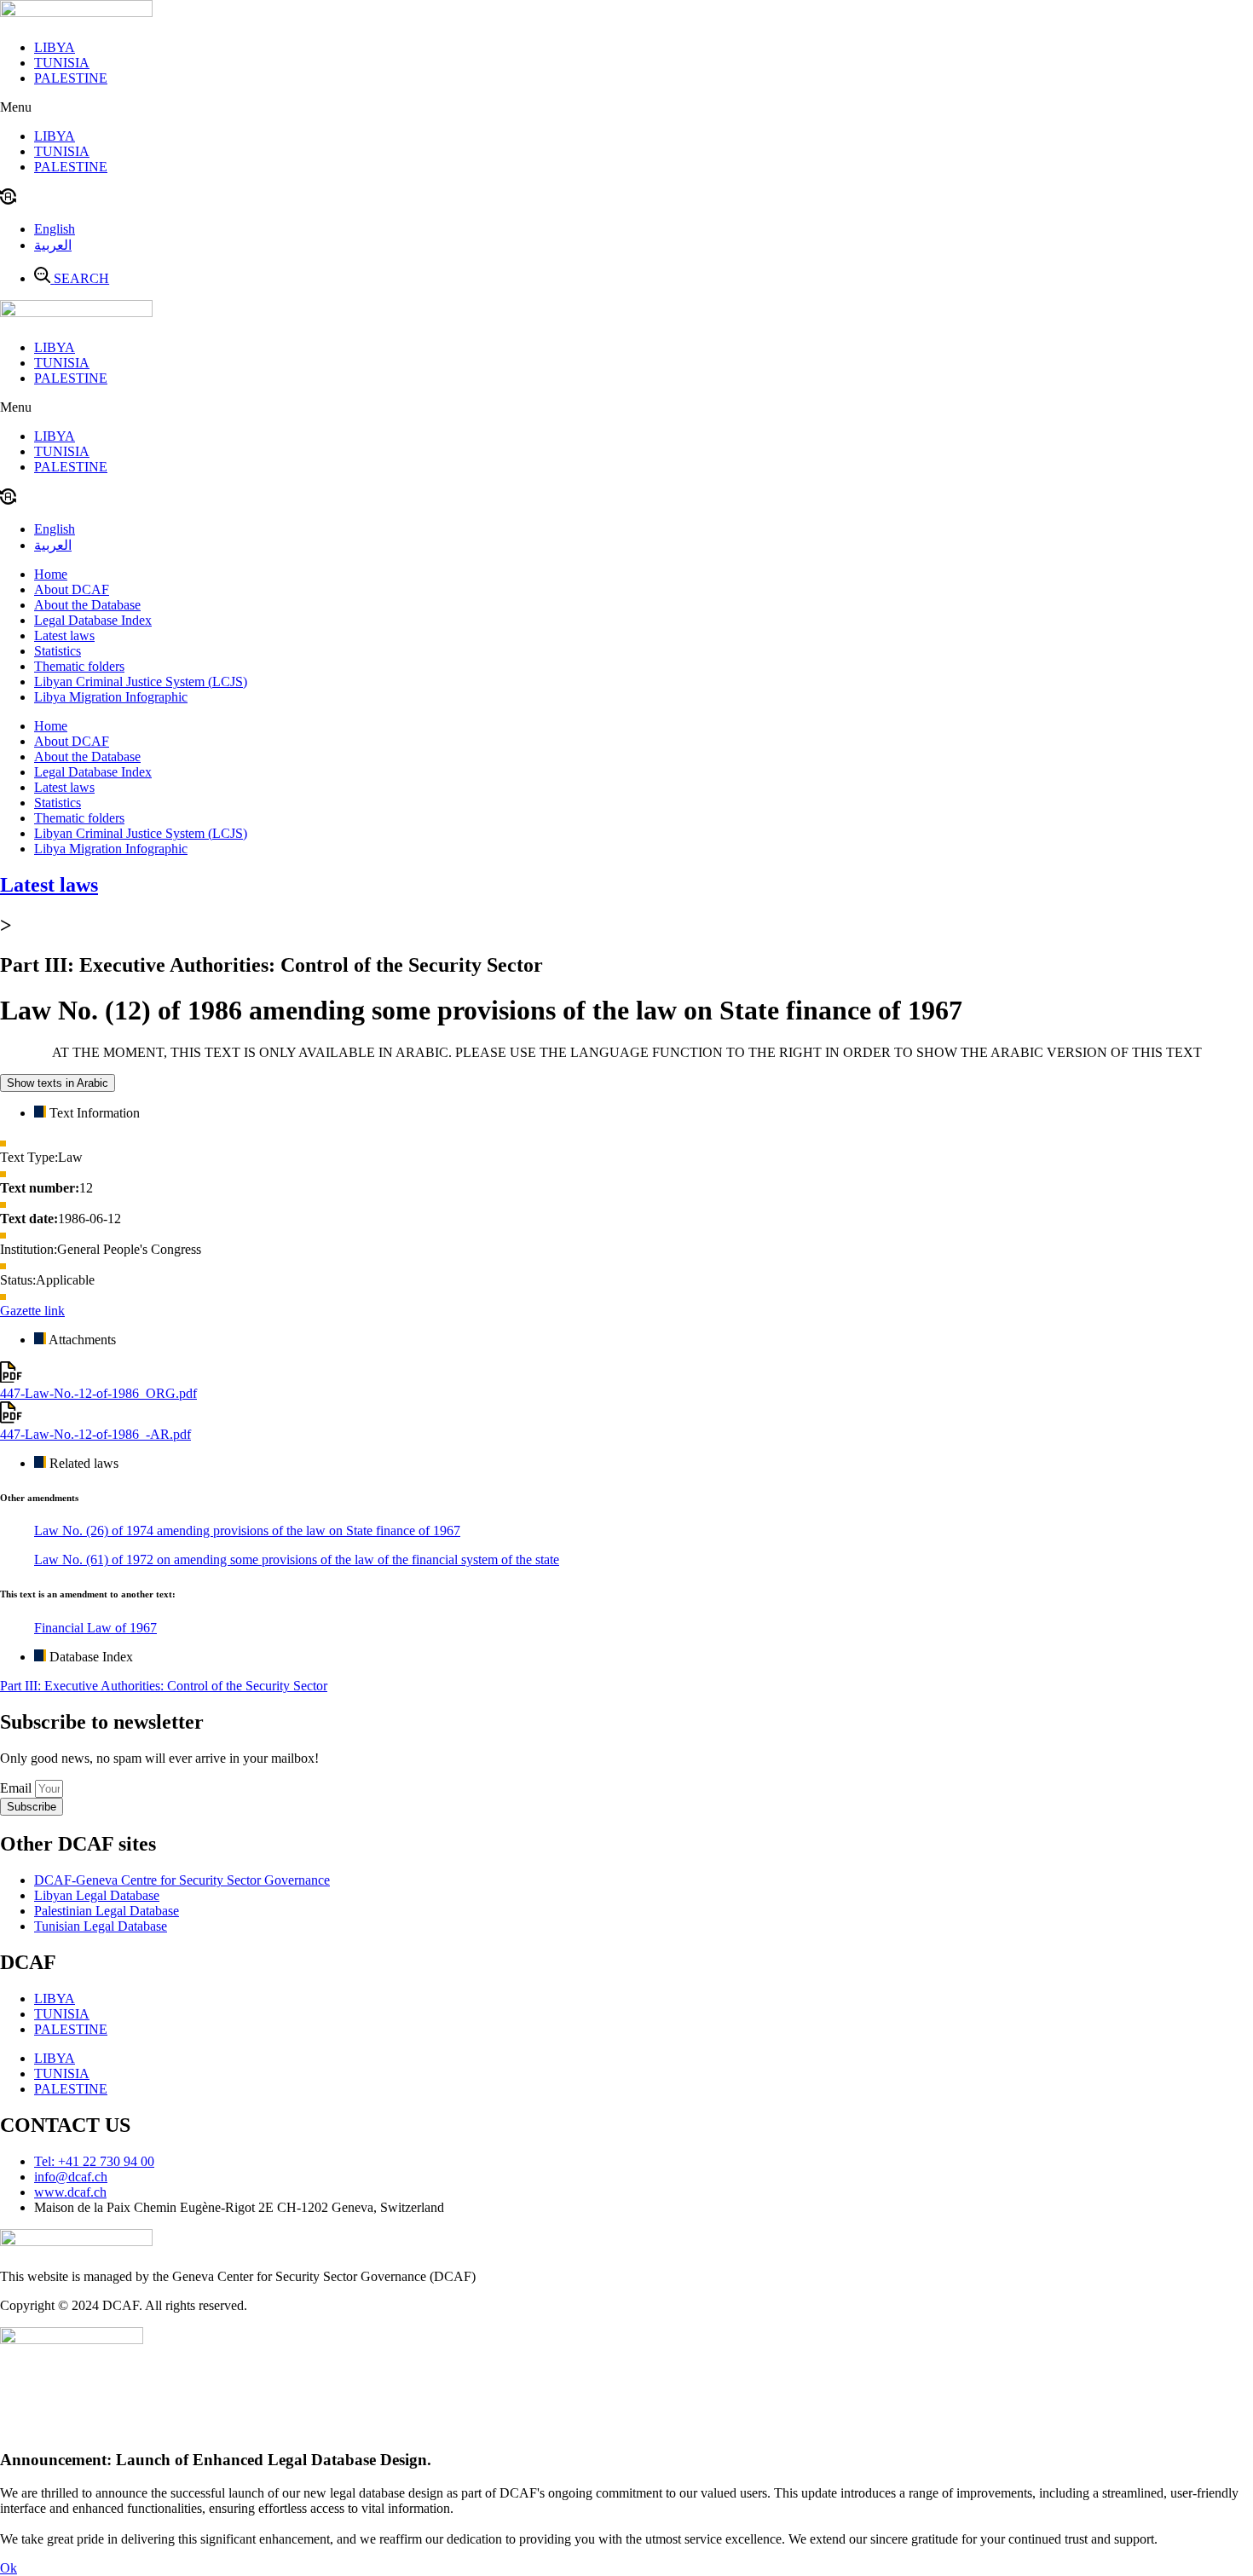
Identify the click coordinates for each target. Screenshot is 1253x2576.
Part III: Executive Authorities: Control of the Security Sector (164, 1686)
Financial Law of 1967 (95, 1628)
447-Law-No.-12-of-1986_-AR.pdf (95, 1434)
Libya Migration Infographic (111, 697)
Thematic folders (79, 666)
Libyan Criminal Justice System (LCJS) (141, 682)
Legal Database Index (93, 620)
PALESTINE (71, 78)
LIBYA (55, 47)
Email (17, 1788)
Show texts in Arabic (58, 1083)
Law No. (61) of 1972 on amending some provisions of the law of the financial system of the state (297, 1559)
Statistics (58, 651)
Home (51, 574)
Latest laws (64, 635)
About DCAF (72, 589)
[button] (626, 107)
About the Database (87, 605)
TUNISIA (62, 63)
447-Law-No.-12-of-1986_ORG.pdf (98, 1393)
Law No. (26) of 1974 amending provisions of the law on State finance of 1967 (247, 1531)
